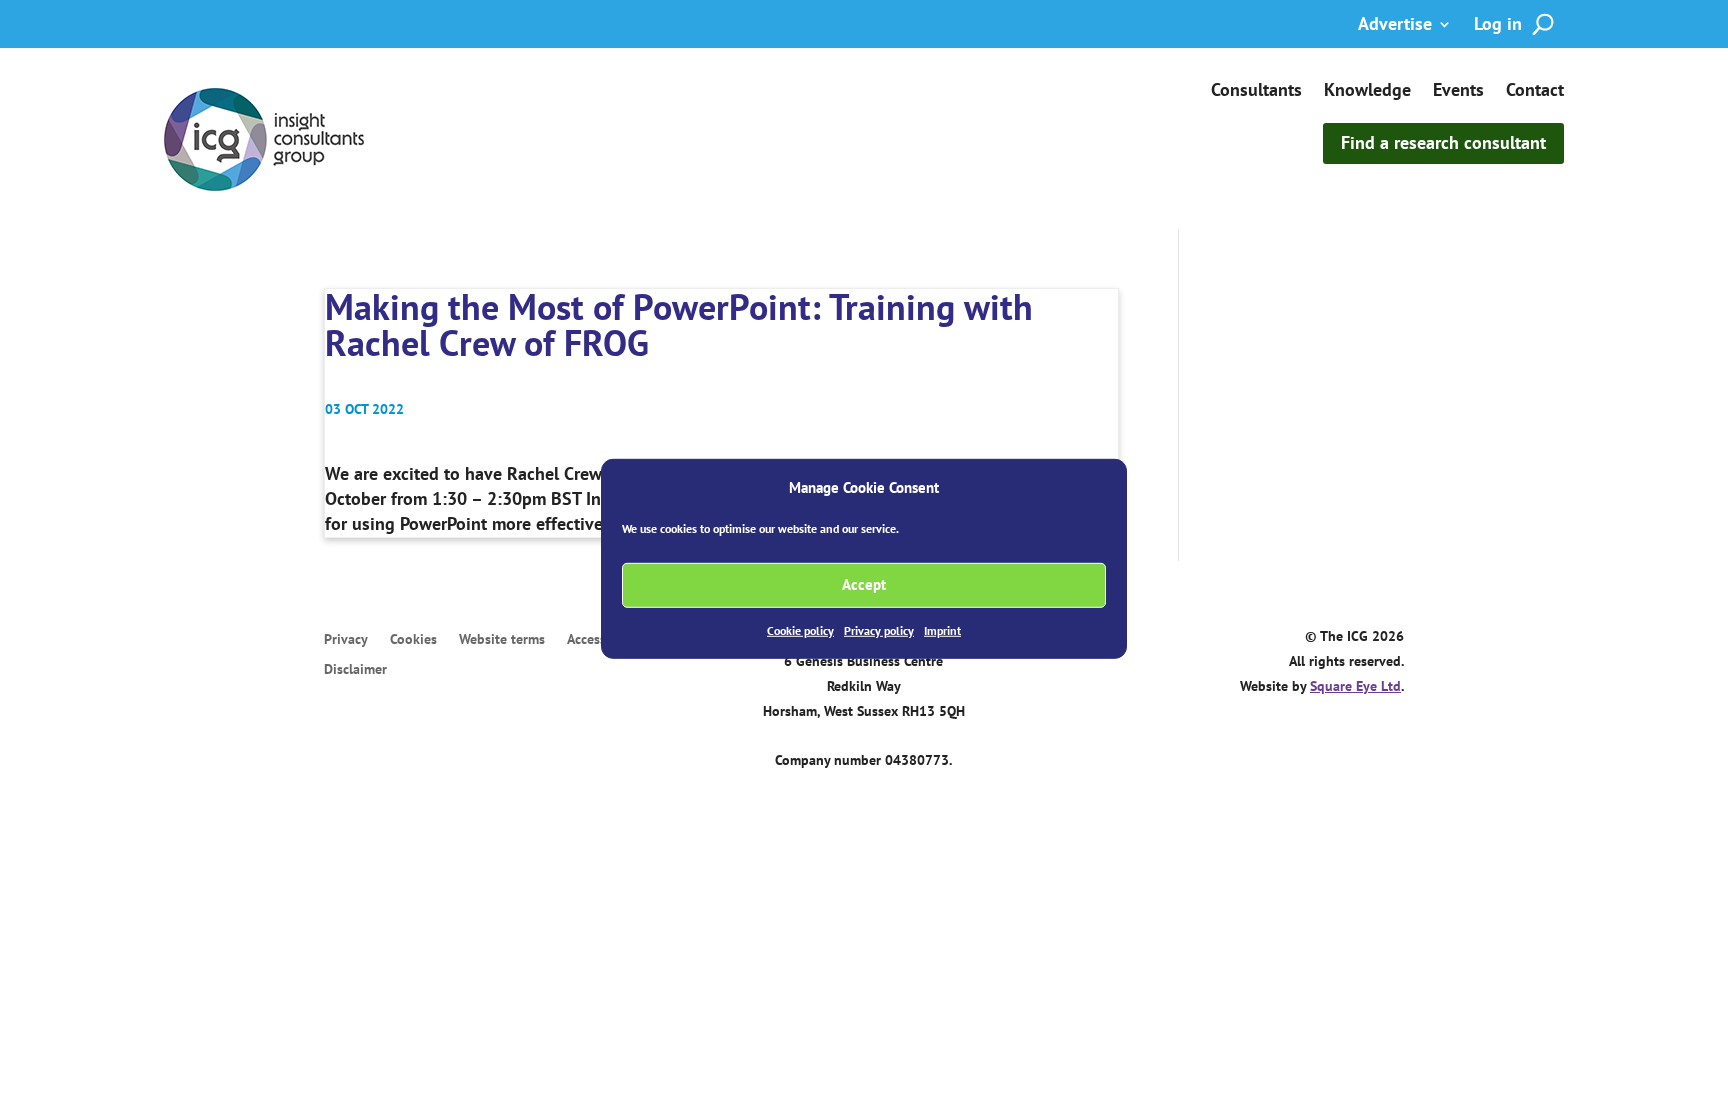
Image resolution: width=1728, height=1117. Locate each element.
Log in (1498, 26)
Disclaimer (355, 670)
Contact (1535, 92)
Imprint (942, 630)
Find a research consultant (1443, 142)
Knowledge (1367, 92)
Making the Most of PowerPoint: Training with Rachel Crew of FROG (679, 324)
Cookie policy (800, 630)
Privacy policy (879, 630)
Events (1458, 92)
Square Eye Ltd (1355, 686)
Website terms (502, 640)
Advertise (1395, 26)
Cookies (413, 640)
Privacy (346, 640)
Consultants (1256, 92)
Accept (864, 584)
